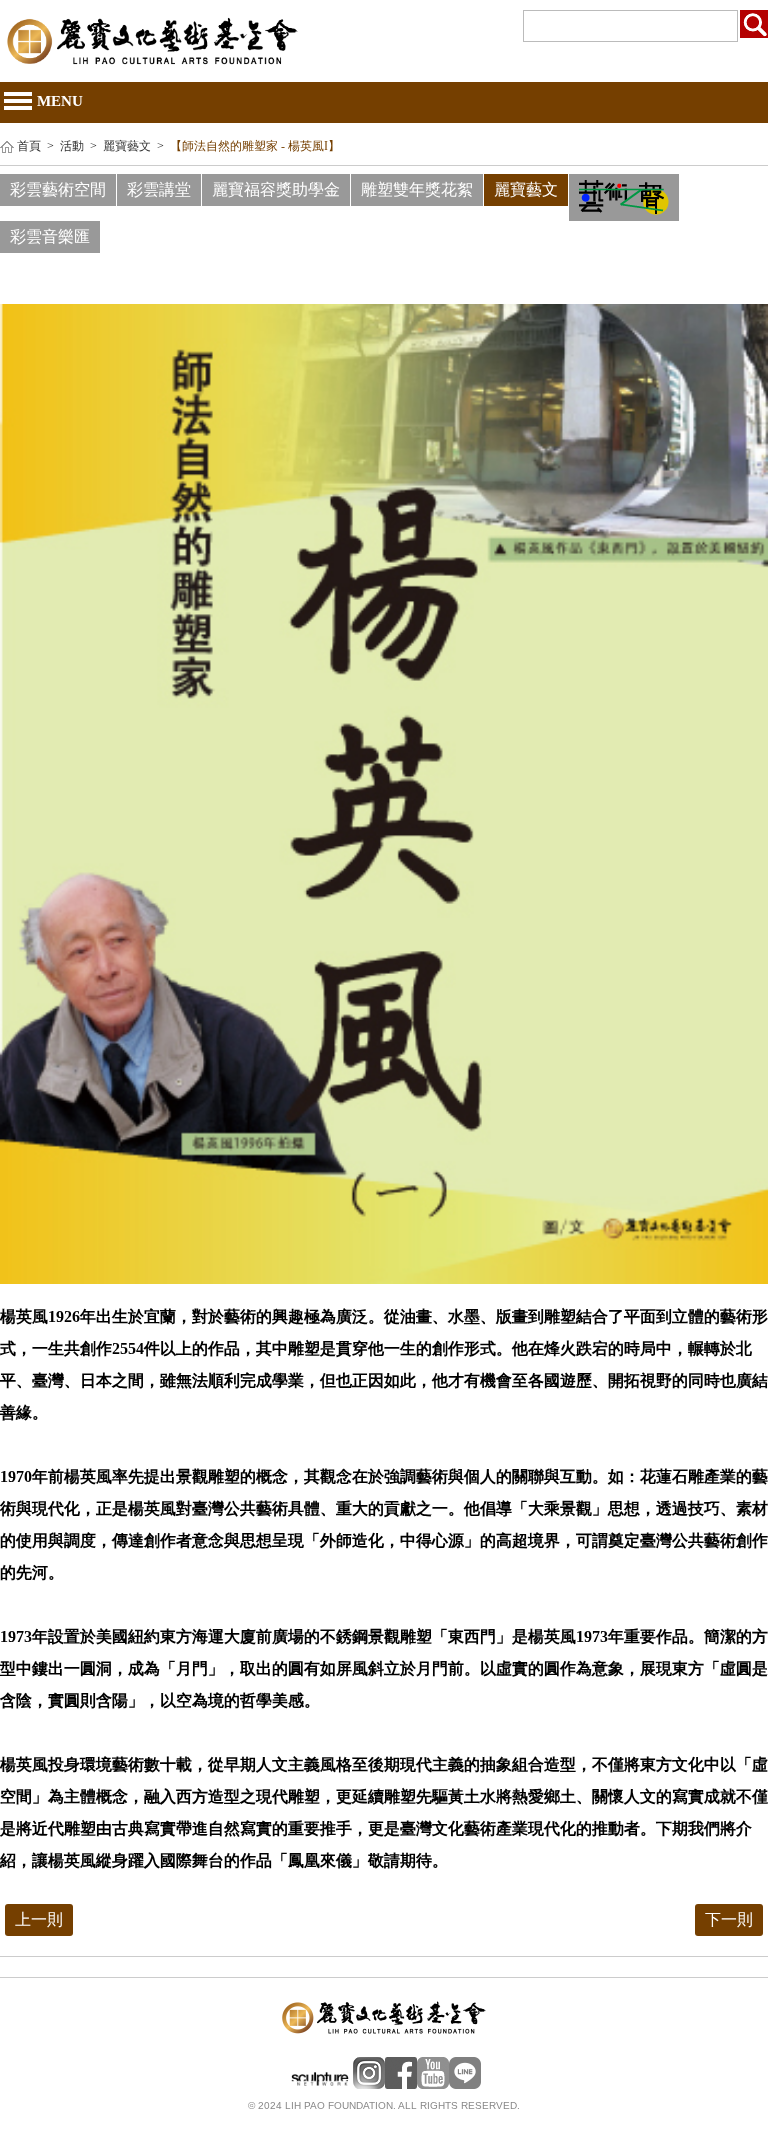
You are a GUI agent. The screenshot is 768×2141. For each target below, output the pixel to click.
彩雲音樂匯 (50, 236)
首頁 (29, 146)
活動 (72, 146)
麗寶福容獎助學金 (276, 189)
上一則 (39, 1919)
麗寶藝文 (127, 146)
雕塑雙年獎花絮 (417, 189)
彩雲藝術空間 (58, 189)
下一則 (729, 1919)
